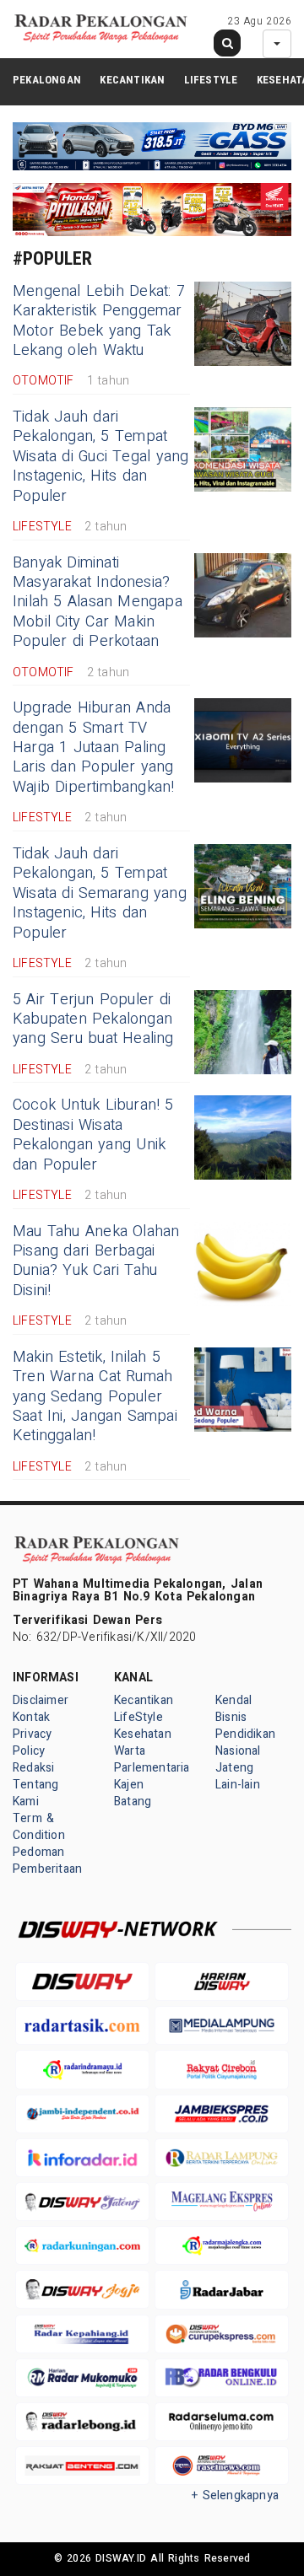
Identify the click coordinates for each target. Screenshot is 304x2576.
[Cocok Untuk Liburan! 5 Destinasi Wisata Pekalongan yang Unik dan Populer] (243, 1137)
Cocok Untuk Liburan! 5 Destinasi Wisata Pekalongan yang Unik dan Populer (93, 1135)
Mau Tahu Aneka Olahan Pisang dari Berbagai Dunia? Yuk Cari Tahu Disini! (96, 1261)
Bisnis (231, 1717)
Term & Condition (39, 1827)
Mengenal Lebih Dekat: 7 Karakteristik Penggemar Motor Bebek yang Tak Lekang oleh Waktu (99, 321)
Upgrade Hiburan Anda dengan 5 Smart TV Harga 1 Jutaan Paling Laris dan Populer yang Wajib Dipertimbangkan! (94, 748)
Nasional (238, 1751)
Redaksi (33, 1768)
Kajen (129, 1785)
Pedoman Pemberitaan (47, 1861)
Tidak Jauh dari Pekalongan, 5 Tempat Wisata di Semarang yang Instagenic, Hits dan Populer (100, 893)
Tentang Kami (35, 1793)
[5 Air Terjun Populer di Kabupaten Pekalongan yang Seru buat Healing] (243, 1032)
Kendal (233, 1700)
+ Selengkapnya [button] (235, 2495)
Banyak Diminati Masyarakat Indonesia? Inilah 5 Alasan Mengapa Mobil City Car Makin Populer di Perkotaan (98, 602)
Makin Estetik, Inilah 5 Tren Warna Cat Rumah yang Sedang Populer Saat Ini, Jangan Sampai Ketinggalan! (95, 1397)
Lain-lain (238, 1785)
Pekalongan (47, 80)
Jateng (234, 1768)
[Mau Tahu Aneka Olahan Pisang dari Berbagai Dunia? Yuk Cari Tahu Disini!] (243, 1264)
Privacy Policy (32, 1742)
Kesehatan (143, 1734)
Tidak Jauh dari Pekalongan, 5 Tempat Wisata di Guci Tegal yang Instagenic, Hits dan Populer (100, 457)
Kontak (31, 1717)
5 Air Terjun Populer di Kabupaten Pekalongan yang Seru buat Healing (93, 1019)
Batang (133, 1802)
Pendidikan (245, 1734)
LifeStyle (211, 80)
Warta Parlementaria (152, 1759)
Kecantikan (132, 80)
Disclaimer (41, 1700)
